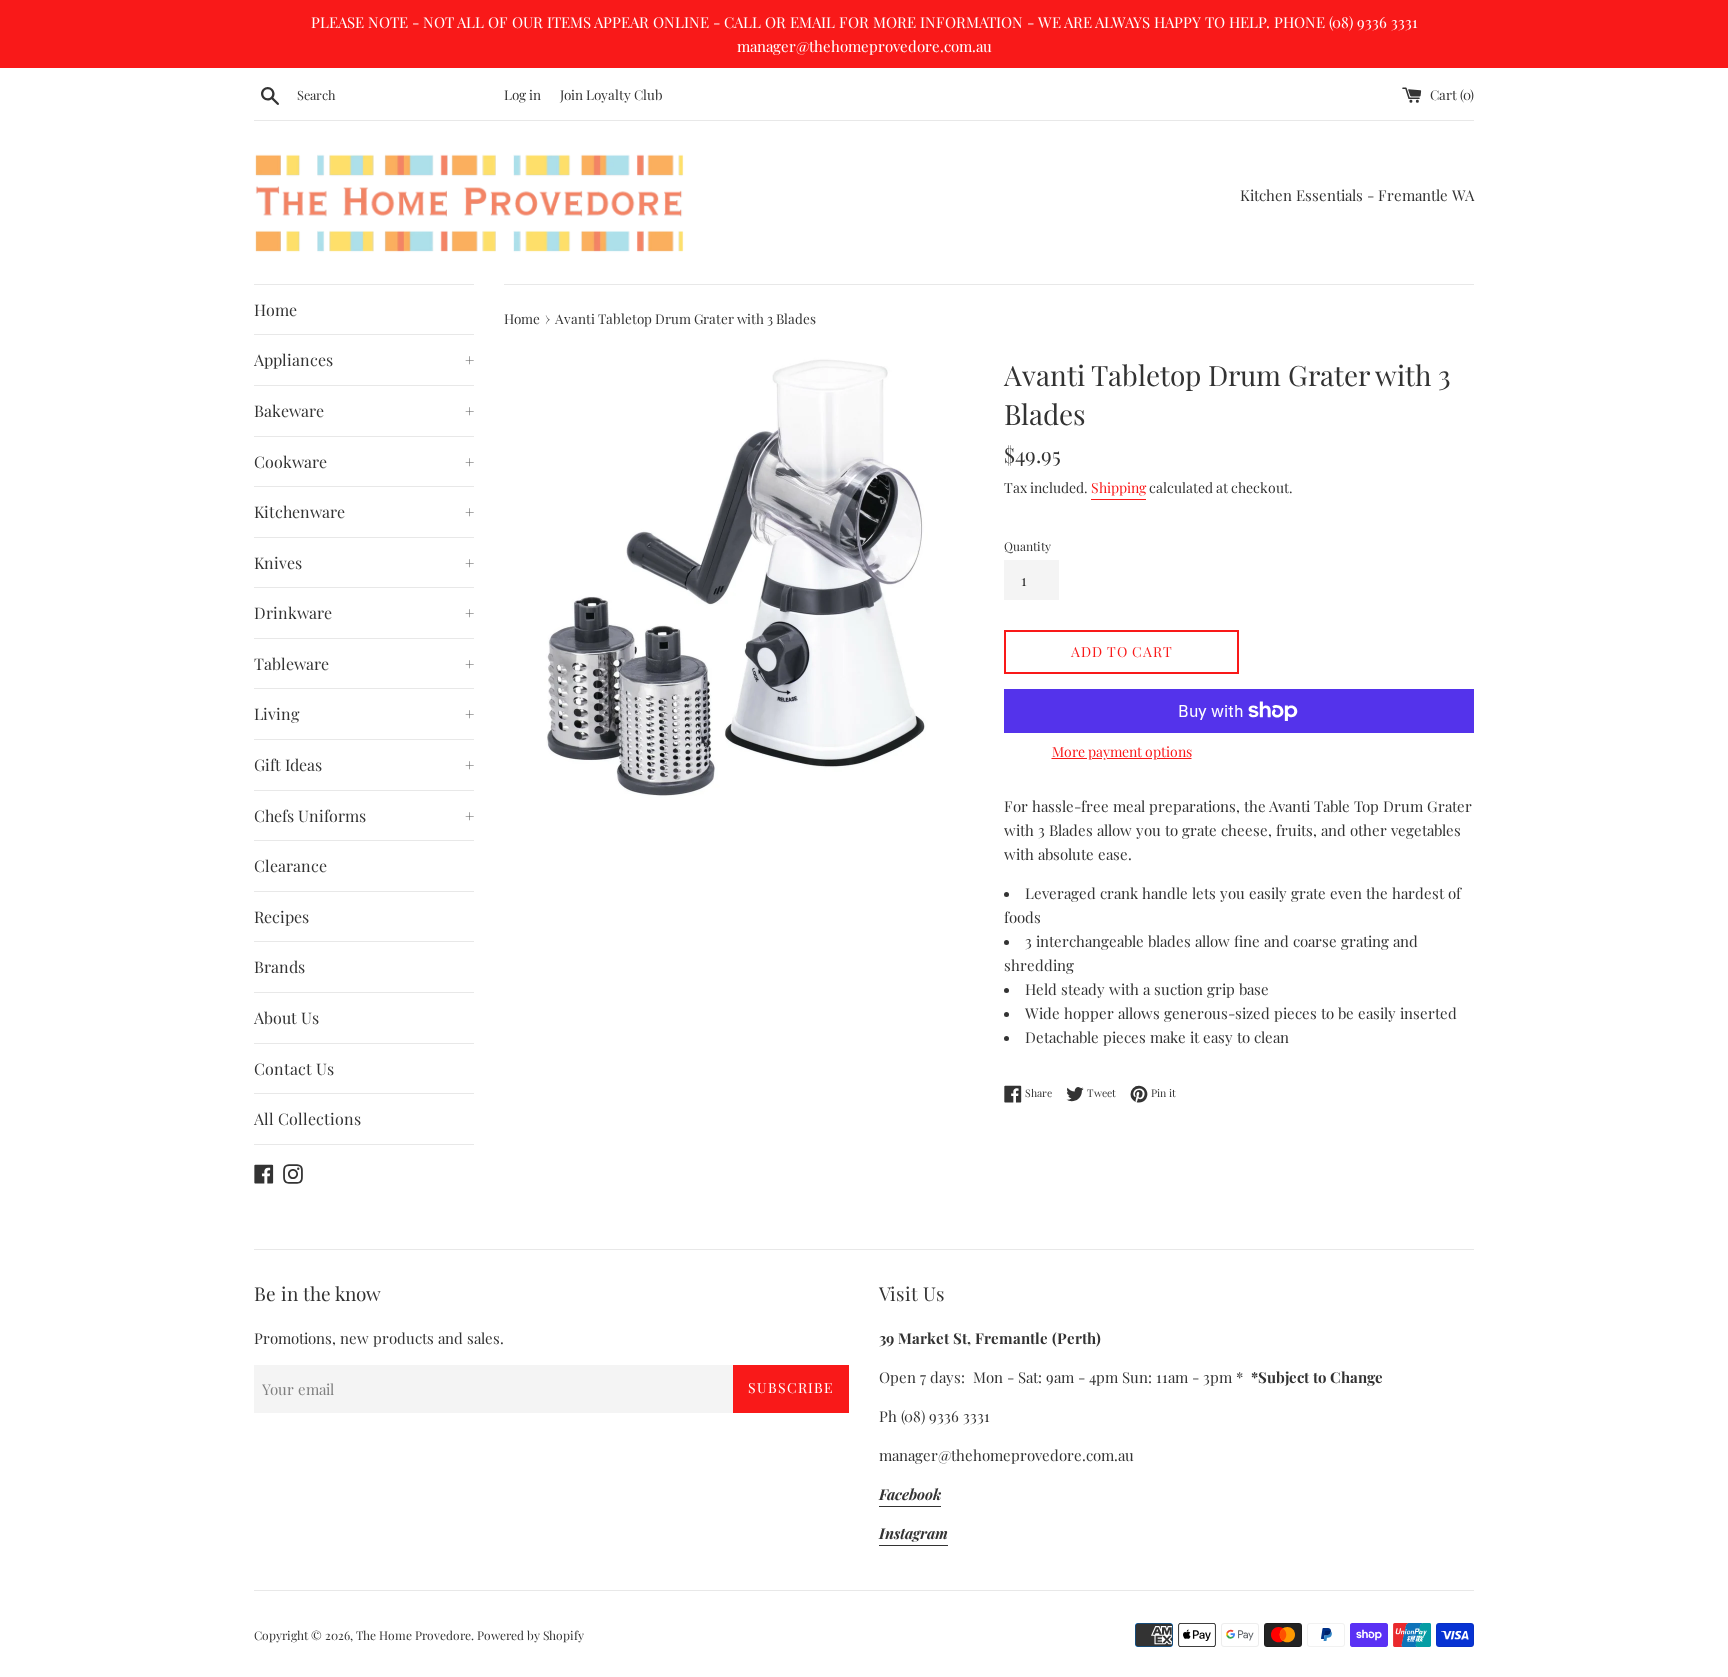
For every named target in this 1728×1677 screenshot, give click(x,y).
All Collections (307, 1118)
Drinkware (364, 612)
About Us (286, 1017)
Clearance (290, 865)
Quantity (1027, 546)
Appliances (364, 359)
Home (275, 309)
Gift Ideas (364, 764)
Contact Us (294, 1068)
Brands (279, 966)
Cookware (364, 461)
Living (364, 713)
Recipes (281, 916)
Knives (364, 562)
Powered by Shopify (530, 1635)
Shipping (1118, 487)
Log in (522, 94)
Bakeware (364, 410)
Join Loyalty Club (611, 94)
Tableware (364, 663)
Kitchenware (364, 511)
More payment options (1122, 751)
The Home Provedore (413, 1635)
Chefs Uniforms (364, 815)
